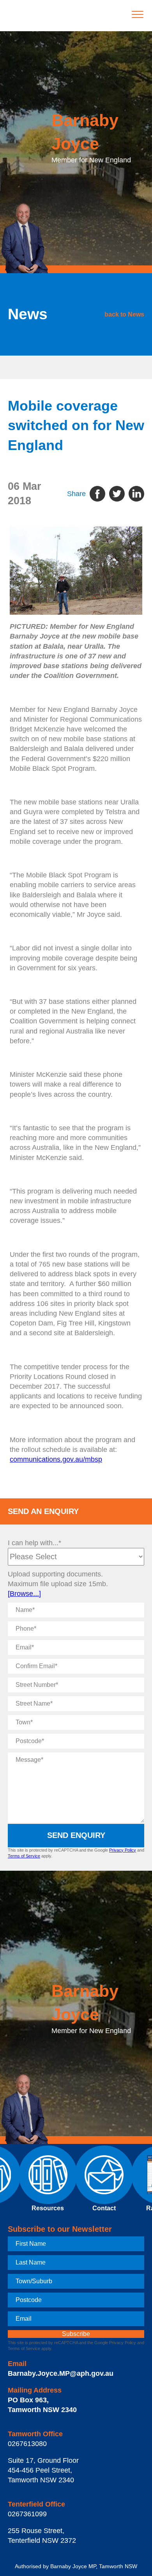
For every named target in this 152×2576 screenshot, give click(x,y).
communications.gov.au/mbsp (56, 1459)
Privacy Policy (123, 1850)
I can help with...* (34, 1543)
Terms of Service (24, 1856)
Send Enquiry (76, 1835)
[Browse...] (24, 1594)
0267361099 (27, 2514)
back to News (124, 314)
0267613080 (27, 2444)
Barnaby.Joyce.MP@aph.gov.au (61, 2373)
